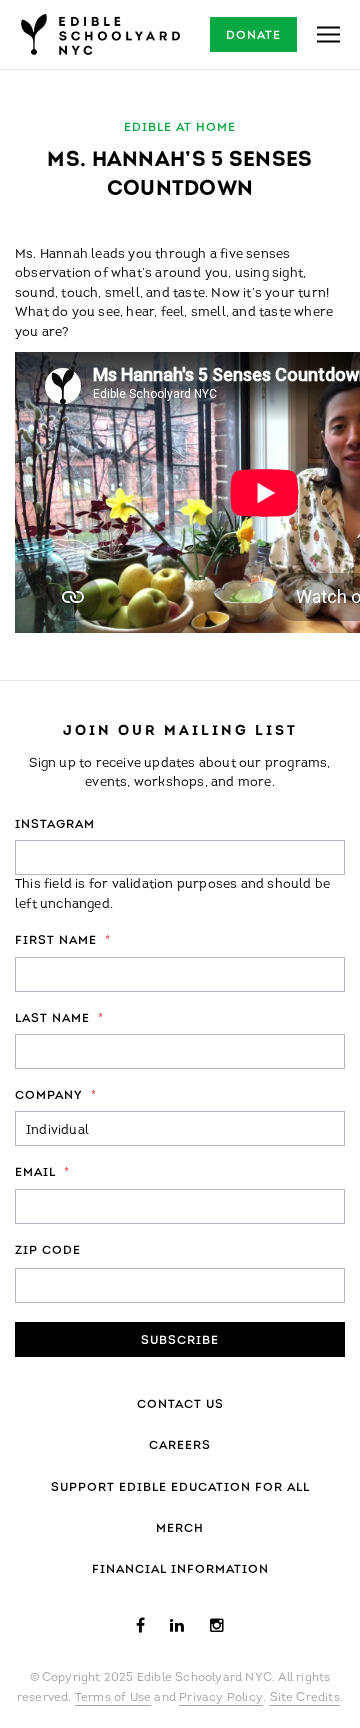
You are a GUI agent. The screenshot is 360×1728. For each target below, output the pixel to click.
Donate (253, 36)
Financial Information (180, 1570)
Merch (180, 1529)
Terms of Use (113, 1698)
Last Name (59, 1019)
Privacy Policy (221, 1698)
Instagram (55, 825)
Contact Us (180, 1405)
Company (56, 1096)
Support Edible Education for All (180, 1488)
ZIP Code (48, 1251)
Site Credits (305, 1698)
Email (42, 1173)
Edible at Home (180, 128)
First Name (63, 941)
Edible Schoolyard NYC (100, 34)
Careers (180, 1446)
